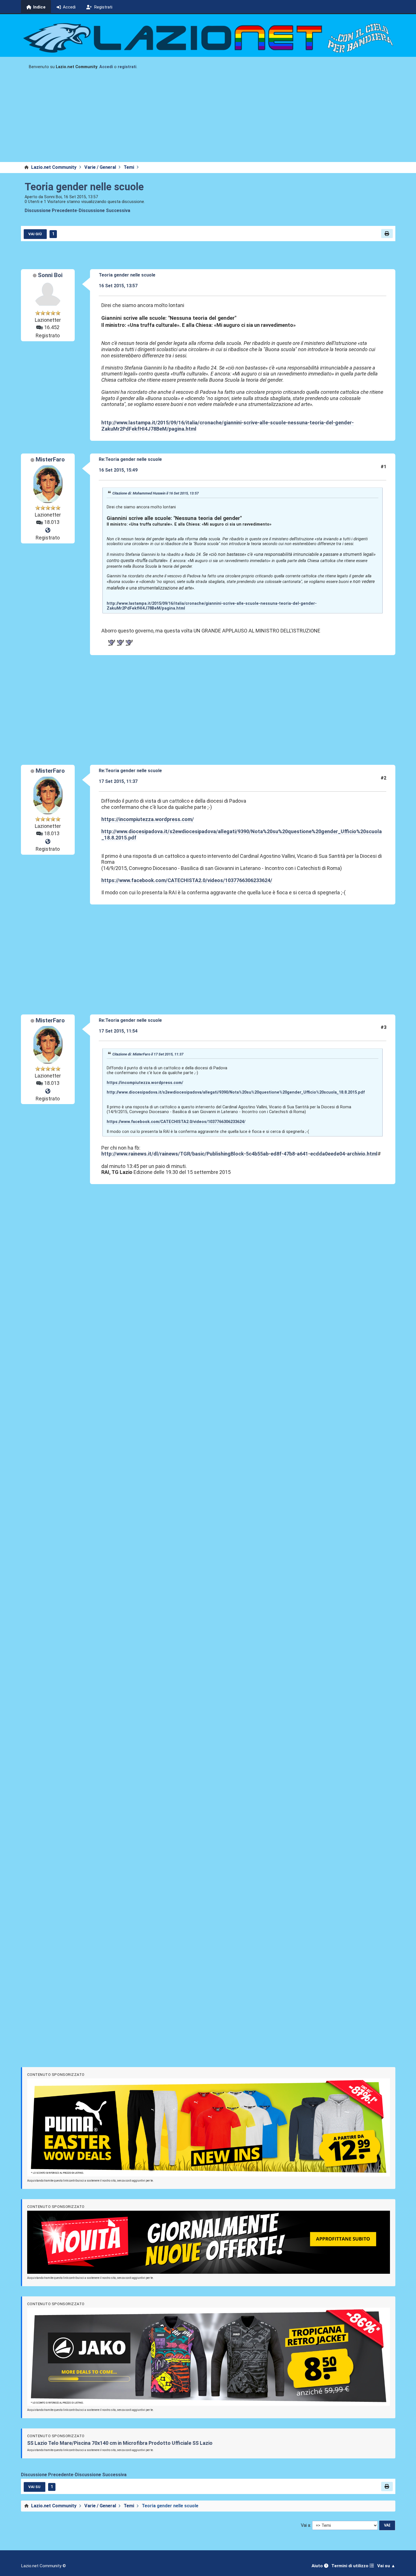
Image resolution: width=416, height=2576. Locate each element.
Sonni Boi (50, 275)
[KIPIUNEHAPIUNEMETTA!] (48, 530)
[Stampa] (387, 234)
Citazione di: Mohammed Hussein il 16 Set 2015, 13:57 (156, 493)
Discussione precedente (51, 210)
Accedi (106, 67)
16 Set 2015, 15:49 (118, 470)
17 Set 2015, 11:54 (118, 1031)
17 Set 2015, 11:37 (118, 781)
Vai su (34, 2487)
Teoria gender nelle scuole (84, 187)
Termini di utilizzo (350, 2566)
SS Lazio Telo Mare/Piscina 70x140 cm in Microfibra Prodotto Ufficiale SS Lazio (120, 2443)
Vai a (305, 2525)
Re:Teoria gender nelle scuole (130, 459)
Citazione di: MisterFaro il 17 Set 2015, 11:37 (148, 1054)
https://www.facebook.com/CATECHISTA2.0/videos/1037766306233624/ (187, 880)
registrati (127, 67)
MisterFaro (50, 459)
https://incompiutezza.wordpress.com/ (148, 819)
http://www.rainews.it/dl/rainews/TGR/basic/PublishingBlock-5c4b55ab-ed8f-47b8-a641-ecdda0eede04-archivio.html (239, 1154)
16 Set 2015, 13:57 (118, 286)
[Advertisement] (208, 120)
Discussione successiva (104, 210)
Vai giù (35, 234)
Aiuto (318, 2566)
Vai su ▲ (386, 2566)
